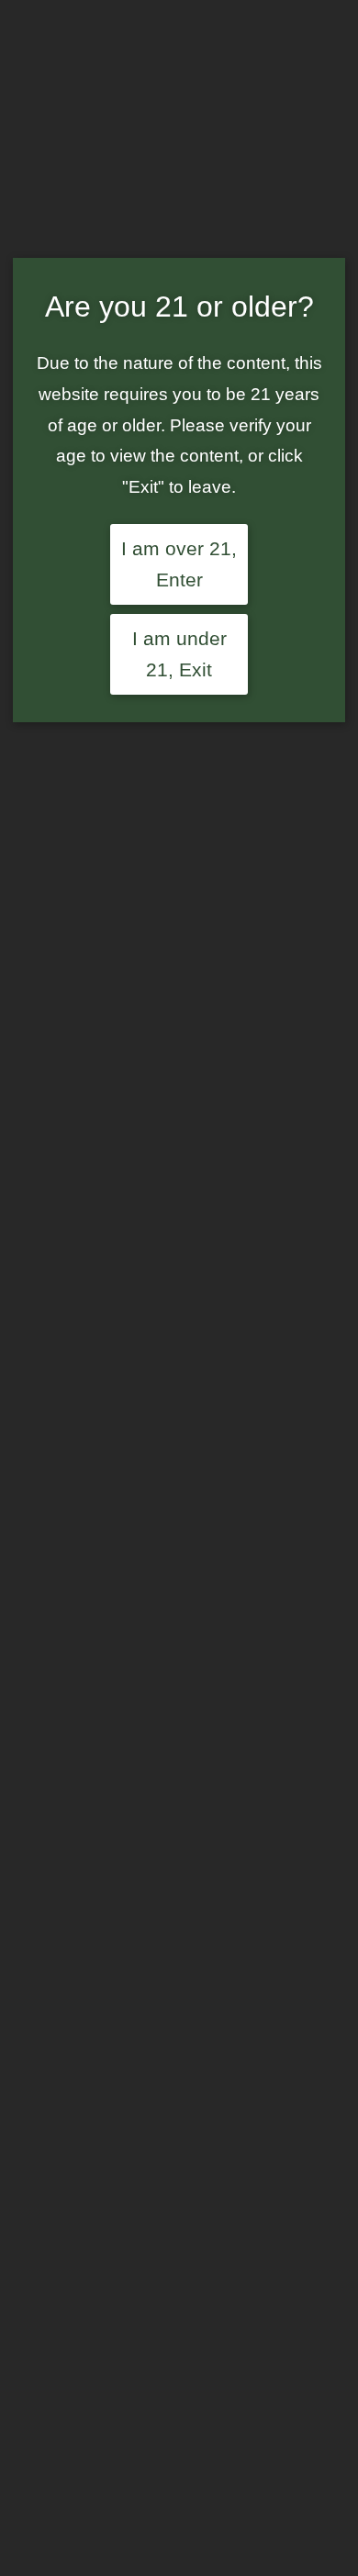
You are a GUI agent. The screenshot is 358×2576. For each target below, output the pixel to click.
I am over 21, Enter (179, 564)
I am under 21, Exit (179, 654)
